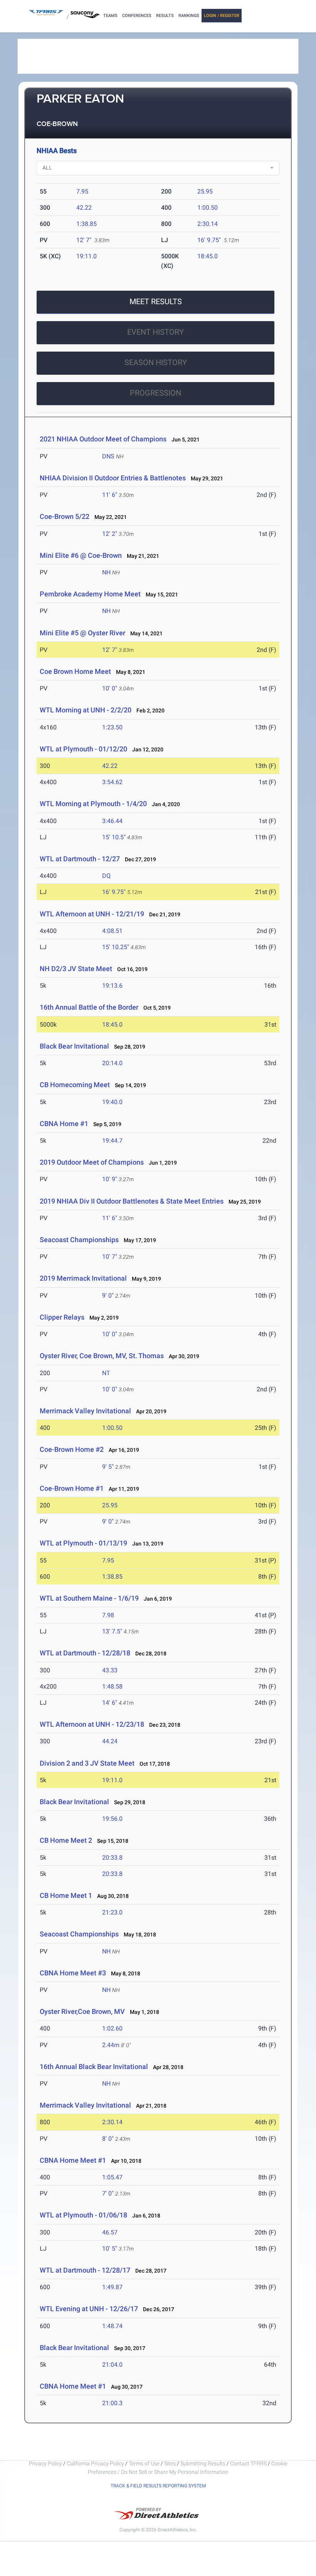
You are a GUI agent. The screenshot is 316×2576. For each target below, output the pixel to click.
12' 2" (110, 534)
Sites (170, 2463)
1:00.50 (208, 208)
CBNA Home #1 (64, 1124)
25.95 (205, 191)
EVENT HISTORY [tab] (155, 332)
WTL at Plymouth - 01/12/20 (83, 749)
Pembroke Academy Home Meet (90, 594)
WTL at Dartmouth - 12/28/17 (85, 2270)
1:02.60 (112, 2028)
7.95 (82, 191)
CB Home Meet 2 (66, 1840)
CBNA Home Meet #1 (73, 2160)
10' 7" (110, 1257)
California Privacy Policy (95, 2463)
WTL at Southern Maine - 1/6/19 (89, 1598)
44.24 (110, 1741)
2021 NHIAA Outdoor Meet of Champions (103, 439)
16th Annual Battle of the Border (90, 1007)
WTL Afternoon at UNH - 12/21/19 (92, 914)
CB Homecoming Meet (75, 1085)
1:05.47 (112, 2177)
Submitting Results (203, 2463)
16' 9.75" (209, 240)
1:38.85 (87, 224)
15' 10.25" (116, 947)
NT (106, 1373)
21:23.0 (112, 1912)
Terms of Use (144, 2463)
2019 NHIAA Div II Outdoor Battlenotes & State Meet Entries (132, 1201)
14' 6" (110, 1703)
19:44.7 (112, 1141)
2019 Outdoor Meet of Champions (92, 1162)
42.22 (84, 208)
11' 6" (110, 495)
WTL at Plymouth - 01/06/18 (83, 2215)
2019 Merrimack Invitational (83, 1278)
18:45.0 (208, 256)
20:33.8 (112, 1858)
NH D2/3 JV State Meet (76, 969)
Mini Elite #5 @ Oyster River (82, 633)
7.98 (108, 1615)
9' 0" (108, 1296)
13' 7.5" (112, 1631)
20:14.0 (112, 1063)
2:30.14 (208, 224)
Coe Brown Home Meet (75, 671)
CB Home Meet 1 (66, 1895)
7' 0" (108, 2193)
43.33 (110, 1670)
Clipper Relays (62, 1317)
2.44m (111, 2045)
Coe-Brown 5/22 (65, 516)
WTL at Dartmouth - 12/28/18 (85, 1653)
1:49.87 (112, 2287)
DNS (108, 456)
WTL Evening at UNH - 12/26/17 (89, 2309)
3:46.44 (112, 821)
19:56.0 (112, 1819)
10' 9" (110, 1179)
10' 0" (110, 688)
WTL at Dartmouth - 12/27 (80, 859)
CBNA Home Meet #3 (73, 1973)
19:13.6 (112, 986)
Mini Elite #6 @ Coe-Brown (81, 555)
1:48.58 (112, 1686)
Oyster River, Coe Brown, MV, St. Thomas (102, 1356)
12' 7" (84, 240)
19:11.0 (87, 256)
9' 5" (108, 1467)
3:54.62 (112, 782)
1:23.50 (112, 727)
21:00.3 (112, 2403)
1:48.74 (112, 2326)
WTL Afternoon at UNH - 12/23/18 (92, 1724)
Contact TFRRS (249, 2463)
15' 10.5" (114, 837)
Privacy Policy (45, 2463)
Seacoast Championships (79, 1240)
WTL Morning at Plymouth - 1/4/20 (93, 804)
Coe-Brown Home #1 (72, 1488)
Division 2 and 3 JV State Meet (87, 1763)
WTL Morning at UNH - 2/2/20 (86, 710)
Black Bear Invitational (74, 1046)
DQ (106, 876)
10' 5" (110, 2249)
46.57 (110, 2232)
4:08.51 (112, 931)
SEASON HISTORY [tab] (156, 362)
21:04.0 (112, 2365)
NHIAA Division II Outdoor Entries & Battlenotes (113, 478)
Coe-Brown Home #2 (72, 1449)
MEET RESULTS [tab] (156, 301)
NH (106, 572)
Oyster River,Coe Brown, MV (82, 2011)
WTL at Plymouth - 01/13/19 (83, 1543)
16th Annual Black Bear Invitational (94, 2067)
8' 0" (108, 2139)
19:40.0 (112, 1102)
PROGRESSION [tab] (155, 393)
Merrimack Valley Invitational (85, 1411)
